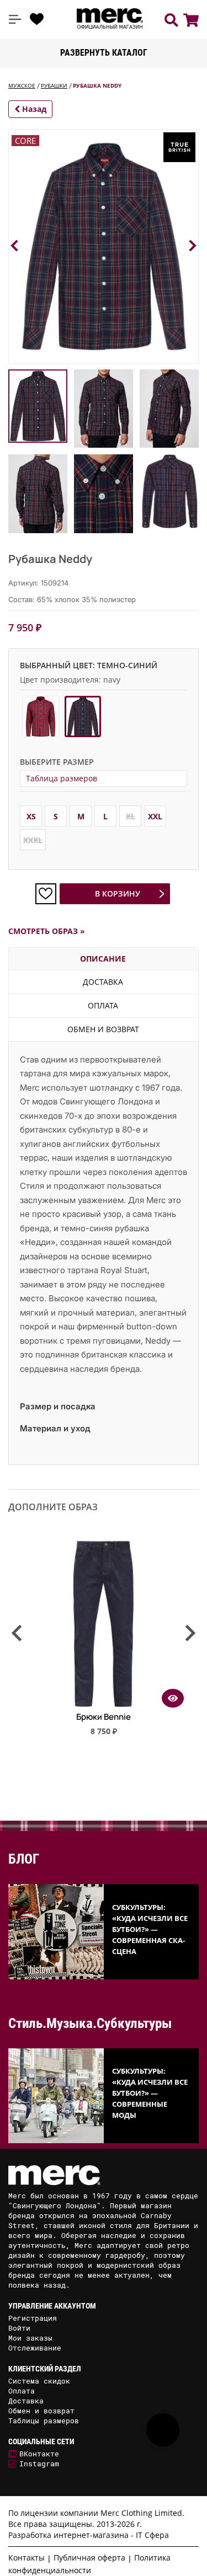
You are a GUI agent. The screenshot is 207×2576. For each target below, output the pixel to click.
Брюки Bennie (104, 1717)
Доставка (103, 982)
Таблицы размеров (44, 2421)
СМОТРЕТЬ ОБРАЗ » (47, 931)
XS (31, 816)
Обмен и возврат (103, 1029)
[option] (104, 1642)
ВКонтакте (39, 2454)
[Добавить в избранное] (46, 894)
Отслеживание (35, 2348)
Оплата (103, 1005)
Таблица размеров (62, 778)
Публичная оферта (89, 2558)
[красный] (41, 717)
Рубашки (54, 85)
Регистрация (33, 2318)
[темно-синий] (83, 717)
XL (131, 816)
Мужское (22, 85)
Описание (103, 959)
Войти (19, 2328)
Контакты (26, 2558)
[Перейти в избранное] (37, 19)
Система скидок (39, 2381)
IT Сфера (152, 2535)
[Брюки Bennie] (104, 1704)
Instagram (39, 2464)
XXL (155, 816)
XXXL (33, 840)
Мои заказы (30, 2338)
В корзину (118, 893)
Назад (33, 109)
